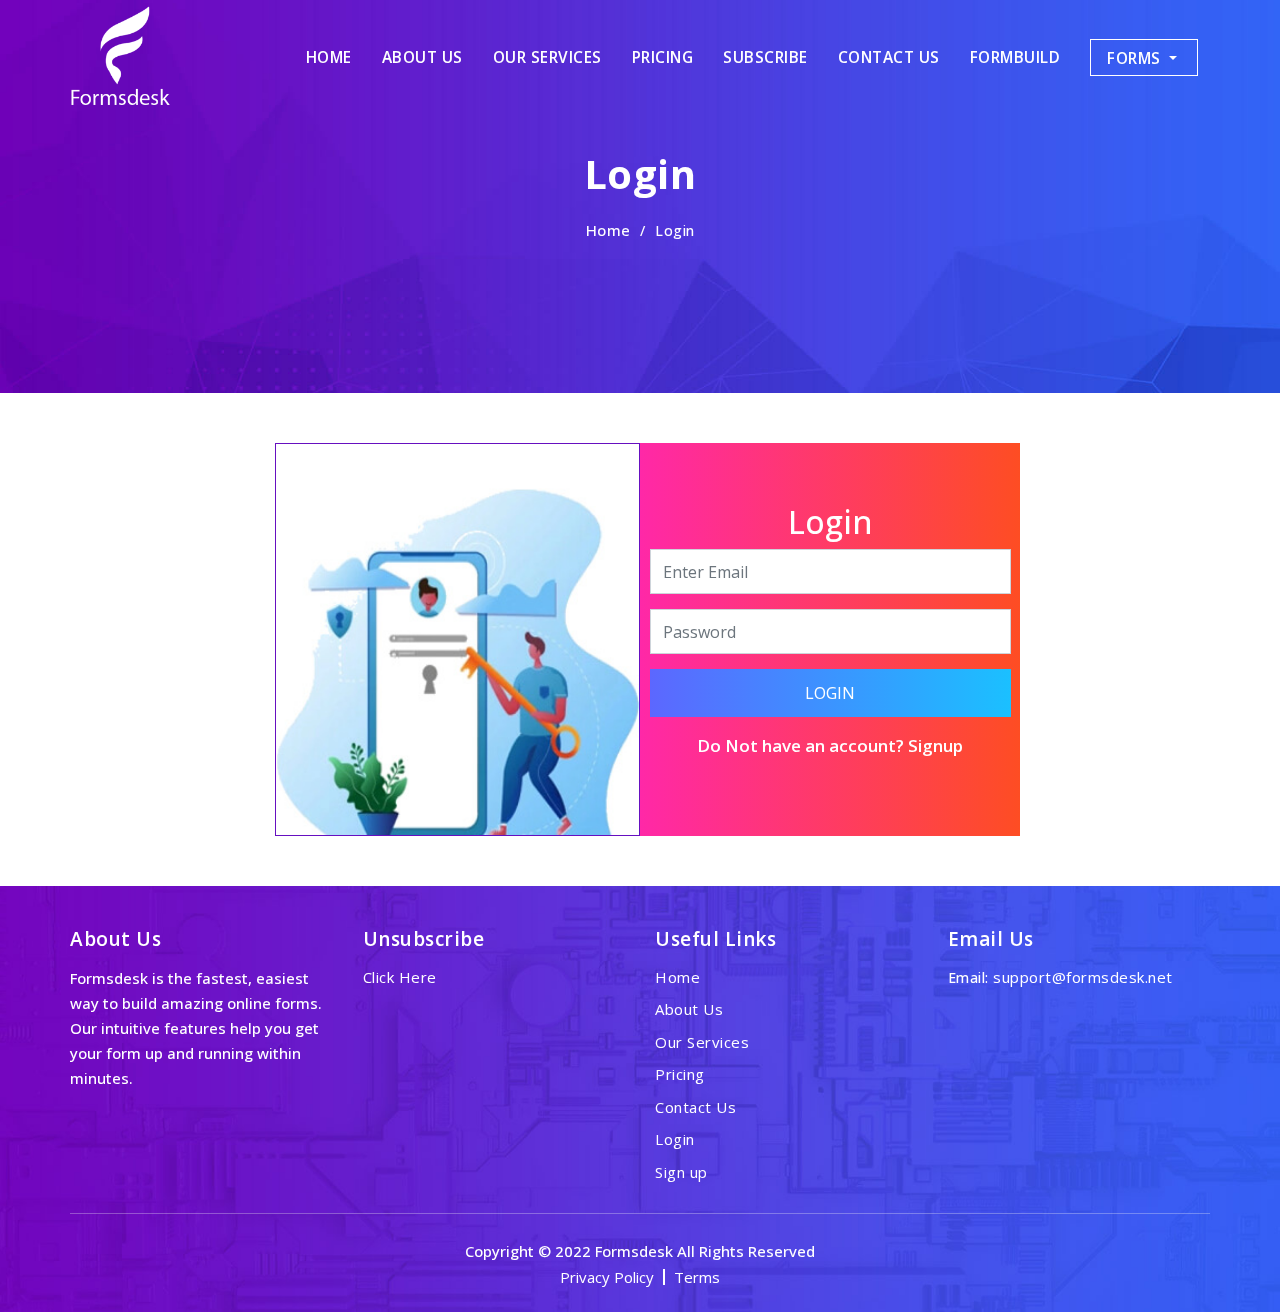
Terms (697, 1277)
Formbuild (1015, 57)
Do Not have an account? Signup (830, 745)
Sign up (681, 1172)
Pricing (663, 57)
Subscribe (765, 57)
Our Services (547, 57)
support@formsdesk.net (1083, 977)
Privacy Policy (607, 1277)
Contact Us (889, 57)
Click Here (400, 977)
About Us (422, 57)
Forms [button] (1136, 58)
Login (830, 693)
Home (608, 230)
